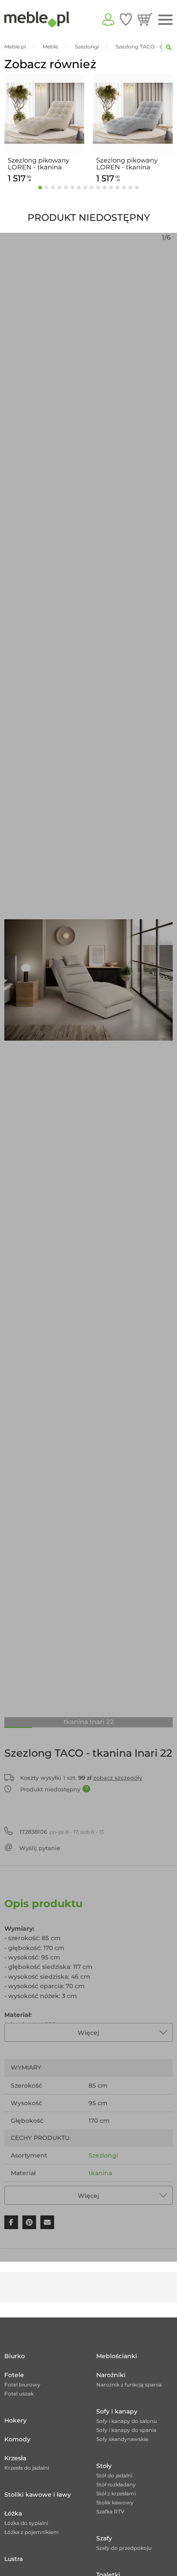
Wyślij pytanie (40, 1848)
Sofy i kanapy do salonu (127, 2421)
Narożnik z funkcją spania (129, 2385)
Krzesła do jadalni (27, 2468)
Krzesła (15, 2458)
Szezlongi (103, 2155)
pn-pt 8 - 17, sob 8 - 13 (62, 1832)
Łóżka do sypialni (26, 2523)
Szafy (104, 2538)
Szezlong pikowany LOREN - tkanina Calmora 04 (127, 164)
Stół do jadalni (114, 2475)
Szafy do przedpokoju (124, 2548)
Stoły (104, 2466)
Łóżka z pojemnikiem (32, 2532)
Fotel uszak (19, 2394)
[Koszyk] (145, 19)
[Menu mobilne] (165, 20)
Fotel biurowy (22, 2385)
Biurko (15, 2356)
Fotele (14, 2375)
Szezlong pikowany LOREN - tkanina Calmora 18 (38, 164)
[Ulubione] (126, 19)
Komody (17, 2439)
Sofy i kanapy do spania (126, 2430)
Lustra (14, 2559)
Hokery (15, 2420)
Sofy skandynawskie (122, 2439)
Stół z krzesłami (116, 2493)
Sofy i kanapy (117, 2411)
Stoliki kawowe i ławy (38, 2495)
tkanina (100, 2173)
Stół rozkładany (116, 2484)
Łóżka (13, 2513)
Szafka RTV (110, 2511)
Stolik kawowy (115, 2502)
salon (97, 2191)
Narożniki (111, 2375)
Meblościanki (117, 2356)
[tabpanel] (44, 130)
